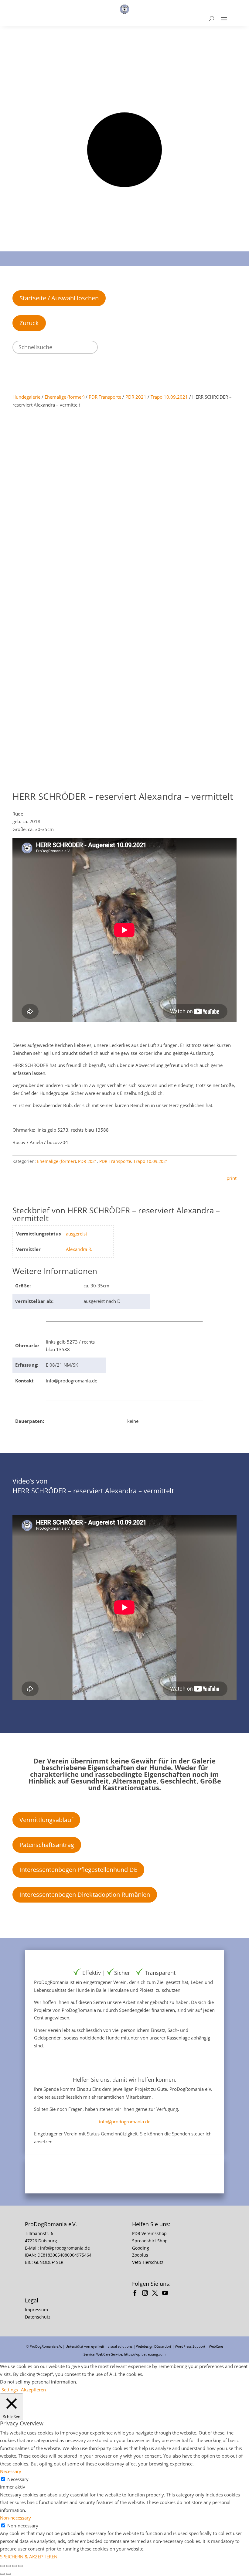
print (232, 1178)
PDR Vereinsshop (149, 2233)
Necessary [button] (11, 2471)
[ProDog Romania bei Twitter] (157, 2294)
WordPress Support (190, 2346)
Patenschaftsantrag (47, 1845)
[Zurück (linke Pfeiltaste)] (2, 2574)
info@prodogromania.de (125, 2121)
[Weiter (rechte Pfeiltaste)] (9, 2574)
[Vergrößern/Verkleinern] (2, 2566)
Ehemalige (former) (65, 397)
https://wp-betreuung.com (145, 2354)
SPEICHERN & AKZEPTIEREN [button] (29, 2557)
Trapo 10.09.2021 (169, 397)
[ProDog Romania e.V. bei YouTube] (167, 2294)
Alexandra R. (79, 1249)
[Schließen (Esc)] (21, 2566)
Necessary (18, 2479)
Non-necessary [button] (15, 2518)
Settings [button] (10, 2390)
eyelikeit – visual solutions (112, 2346)
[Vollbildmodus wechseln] (9, 2566)
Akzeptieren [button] (33, 2390)
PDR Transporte (105, 397)
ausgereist (77, 1234)
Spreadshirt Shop (150, 2241)
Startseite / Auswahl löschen (59, 298)
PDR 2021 (136, 397)
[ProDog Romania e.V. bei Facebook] (136, 2294)
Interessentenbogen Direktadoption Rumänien (85, 1895)
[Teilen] (15, 2566)
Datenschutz (38, 2317)
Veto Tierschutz (148, 2262)
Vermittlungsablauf (46, 1820)
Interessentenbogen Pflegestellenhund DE (78, 1870)
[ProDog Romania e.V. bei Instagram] (147, 2294)
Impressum (36, 2310)
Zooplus (140, 2255)
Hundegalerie (26, 397)
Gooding (141, 2248)
